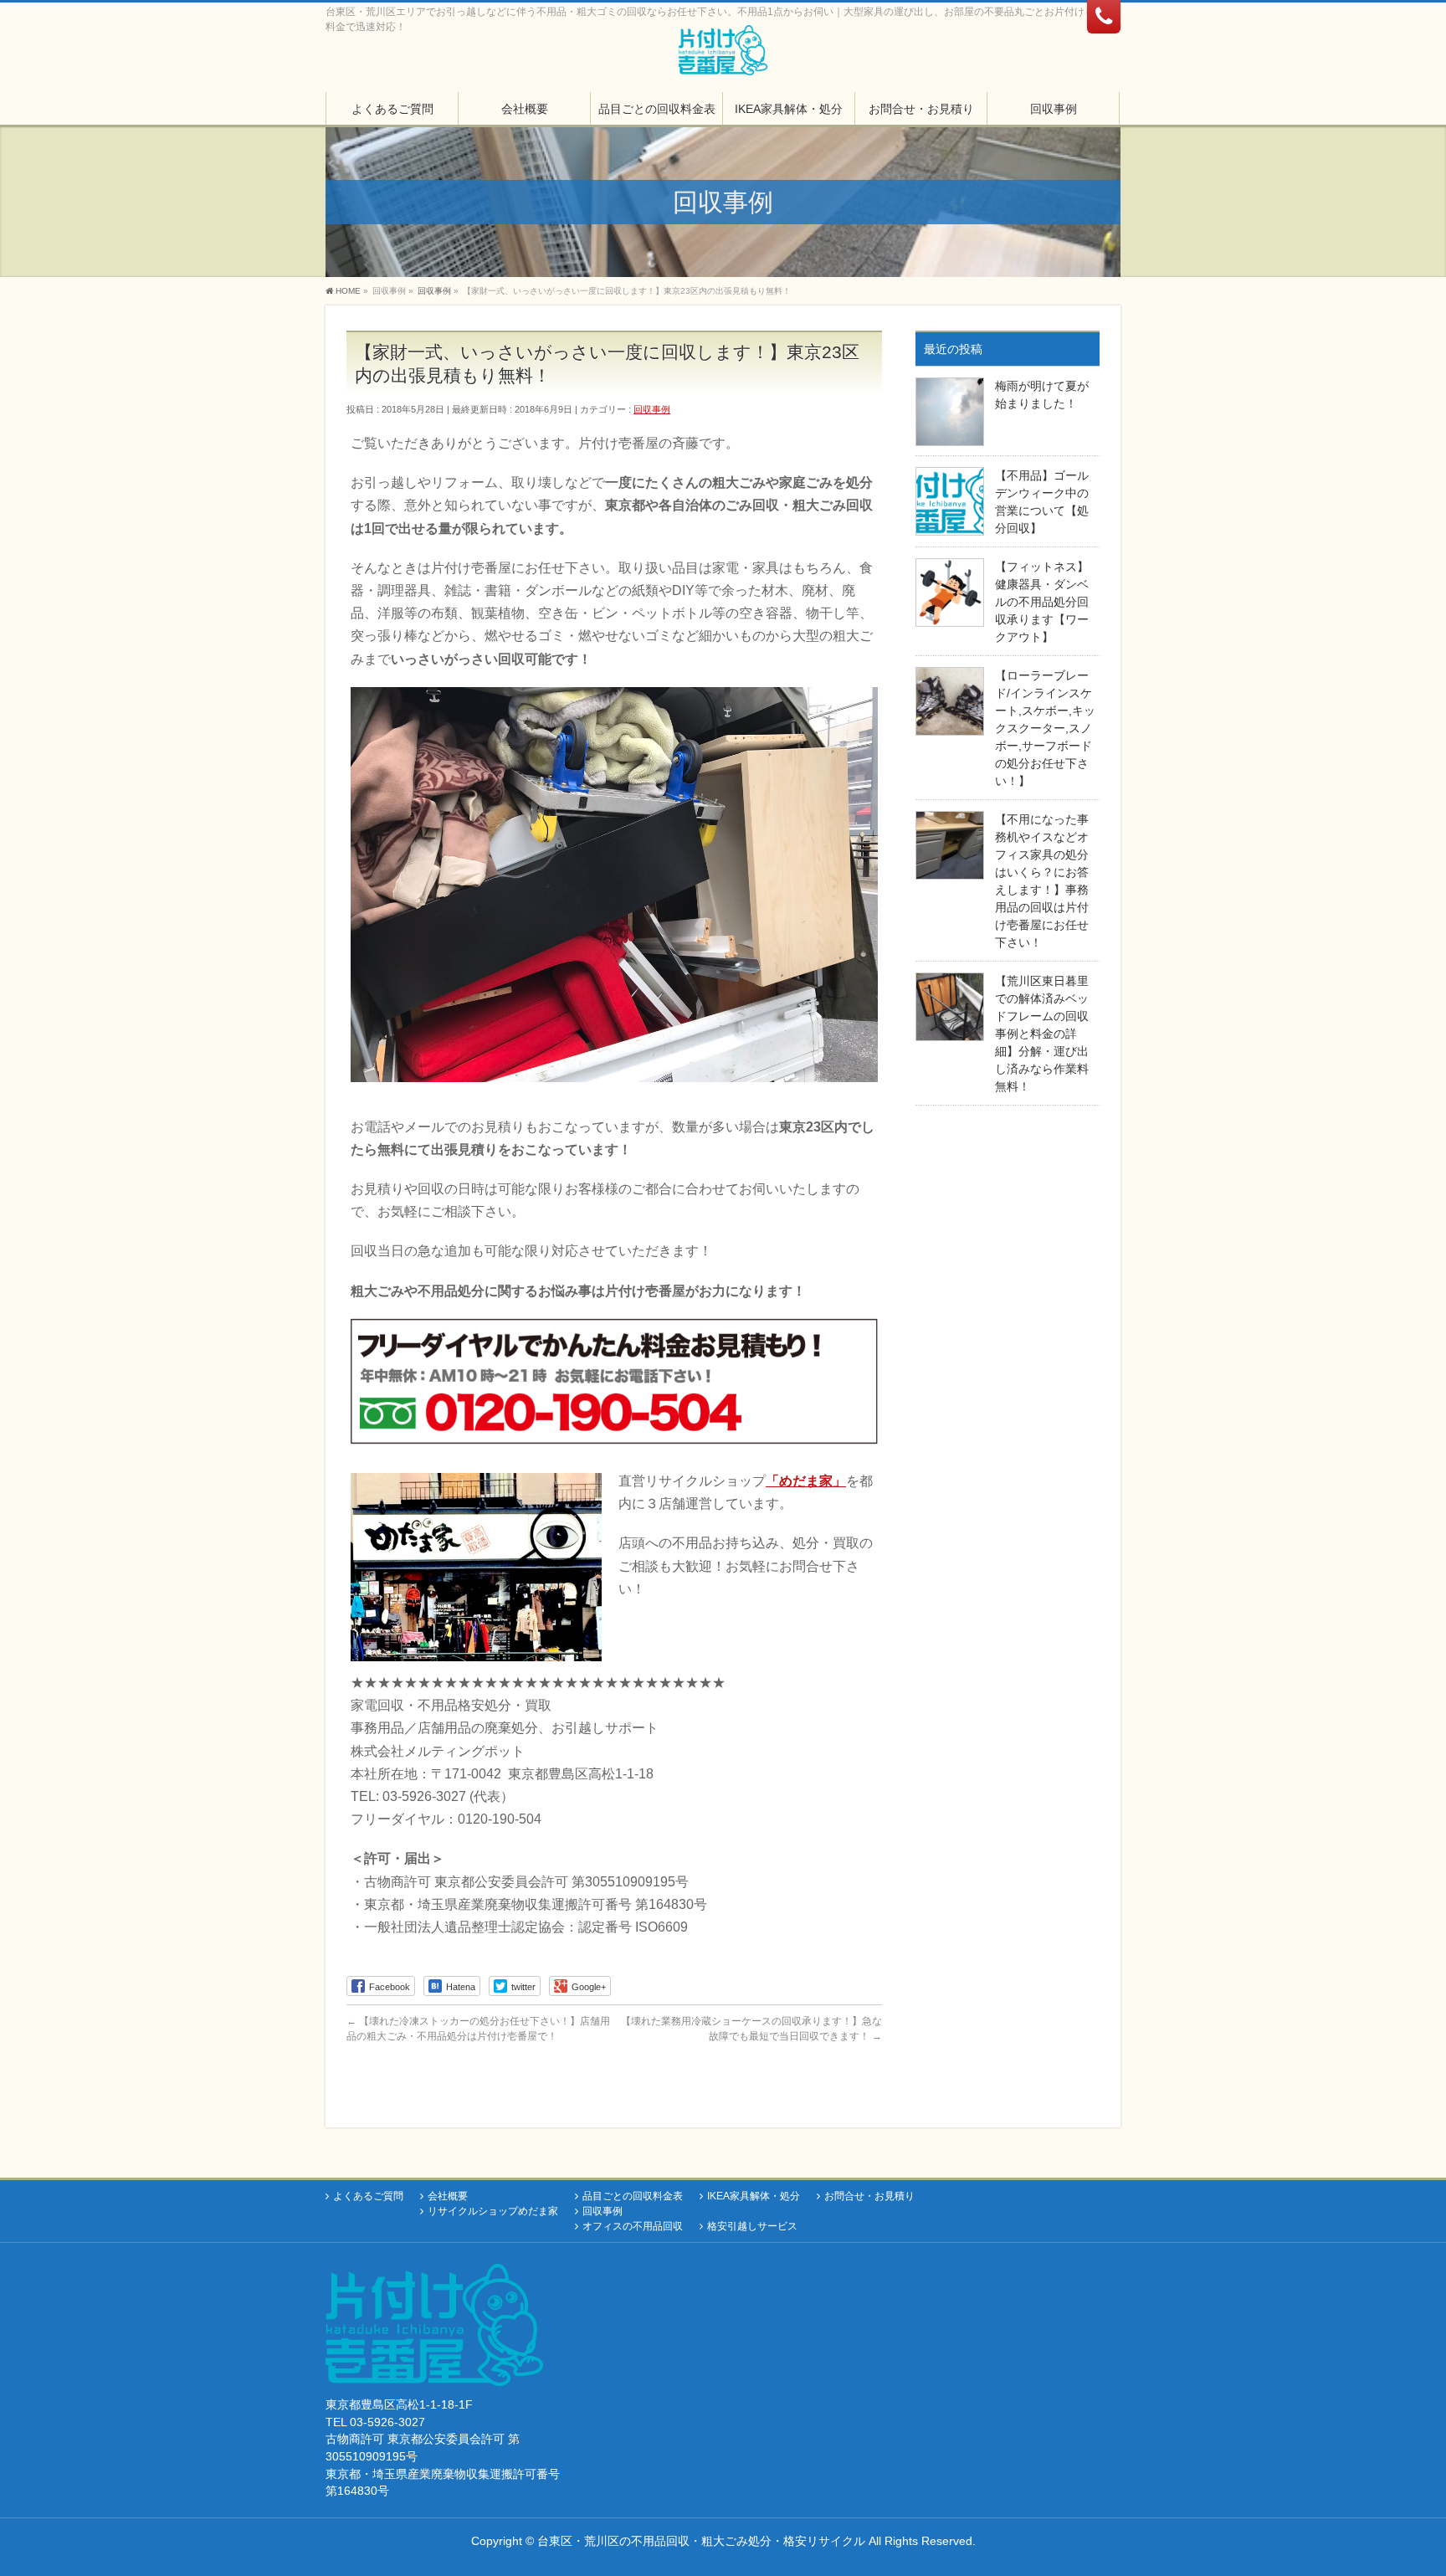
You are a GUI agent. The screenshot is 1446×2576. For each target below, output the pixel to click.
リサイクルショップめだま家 (493, 2211)
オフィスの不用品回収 (633, 2226)
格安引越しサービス (752, 2226)
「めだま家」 (806, 1481)
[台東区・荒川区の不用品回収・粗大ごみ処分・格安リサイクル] (723, 56)
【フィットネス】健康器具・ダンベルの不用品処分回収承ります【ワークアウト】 (1042, 602)
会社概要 (448, 2196)
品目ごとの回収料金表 (633, 2196)
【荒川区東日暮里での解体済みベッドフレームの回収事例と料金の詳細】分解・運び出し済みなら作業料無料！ (1042, 1034)
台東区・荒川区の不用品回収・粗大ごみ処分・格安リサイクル (701, 2541)
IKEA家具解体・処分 (754, 2196)
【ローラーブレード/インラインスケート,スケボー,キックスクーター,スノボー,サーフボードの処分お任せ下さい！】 (1045, 728)
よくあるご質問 (368, 2196)
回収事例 (652, 409)
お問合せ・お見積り (869, 2196)
